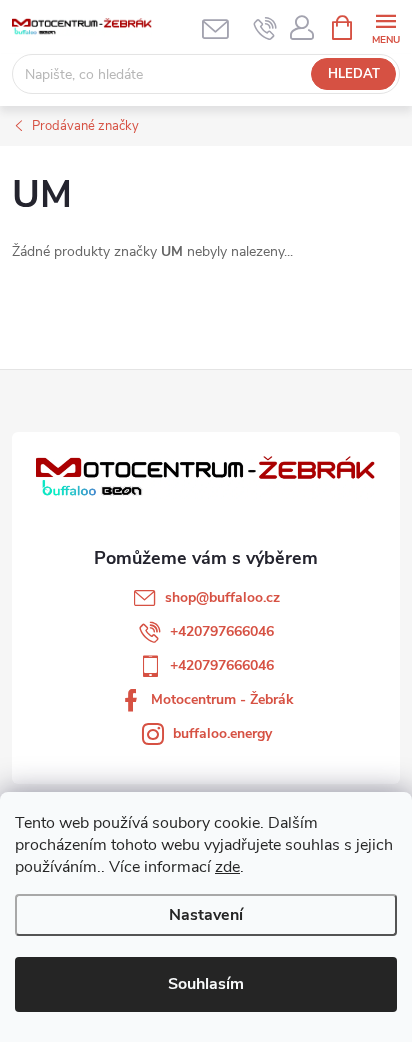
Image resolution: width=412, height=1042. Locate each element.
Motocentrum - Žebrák (222, 699)
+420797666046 (222, 631)
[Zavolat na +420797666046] (265, 28)
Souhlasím (206, 984)
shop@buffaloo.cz (222, 597)
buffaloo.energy (222, 733)
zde (227, 867)
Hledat (354, 74)
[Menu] (385, 26)
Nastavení (206, 915)
